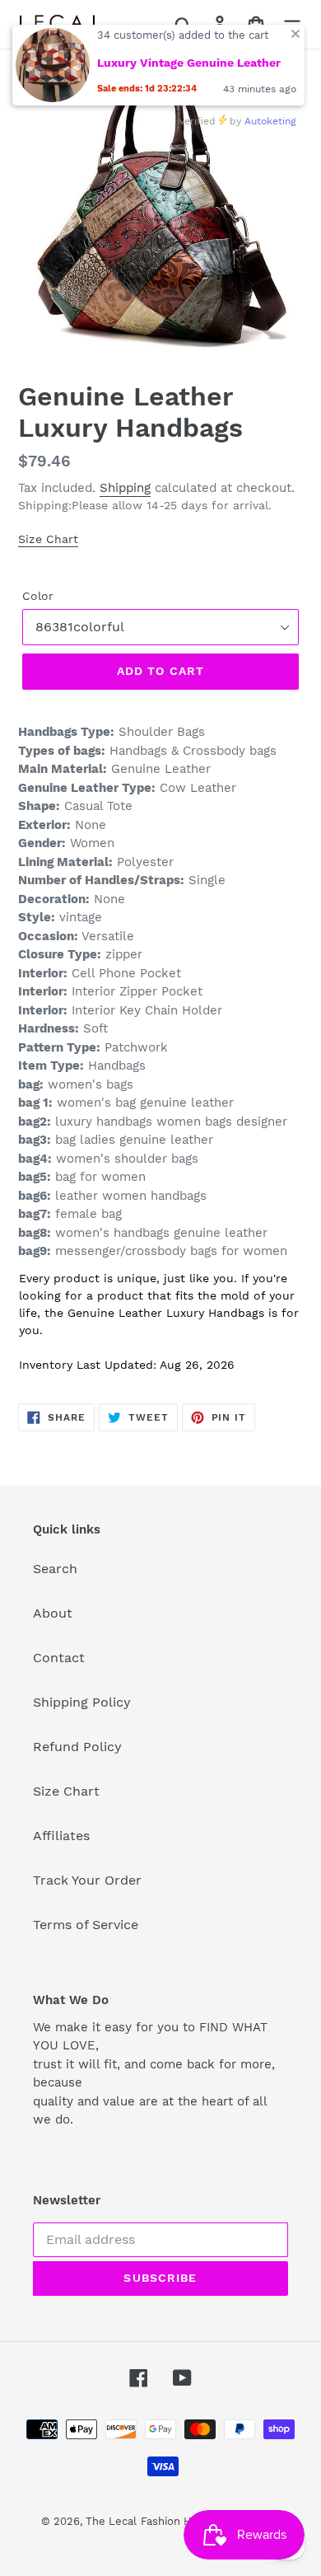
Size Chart (48, 539)
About (53, 1613)
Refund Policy (77, 1747)
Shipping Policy (82, 1702)
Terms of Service (86, 1925)
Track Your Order (87, 1880)
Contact (59, 1658)
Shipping (125, 488)
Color (38, 596)
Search (55, 1569)
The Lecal (111, 2521)
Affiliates (61, 1836)
